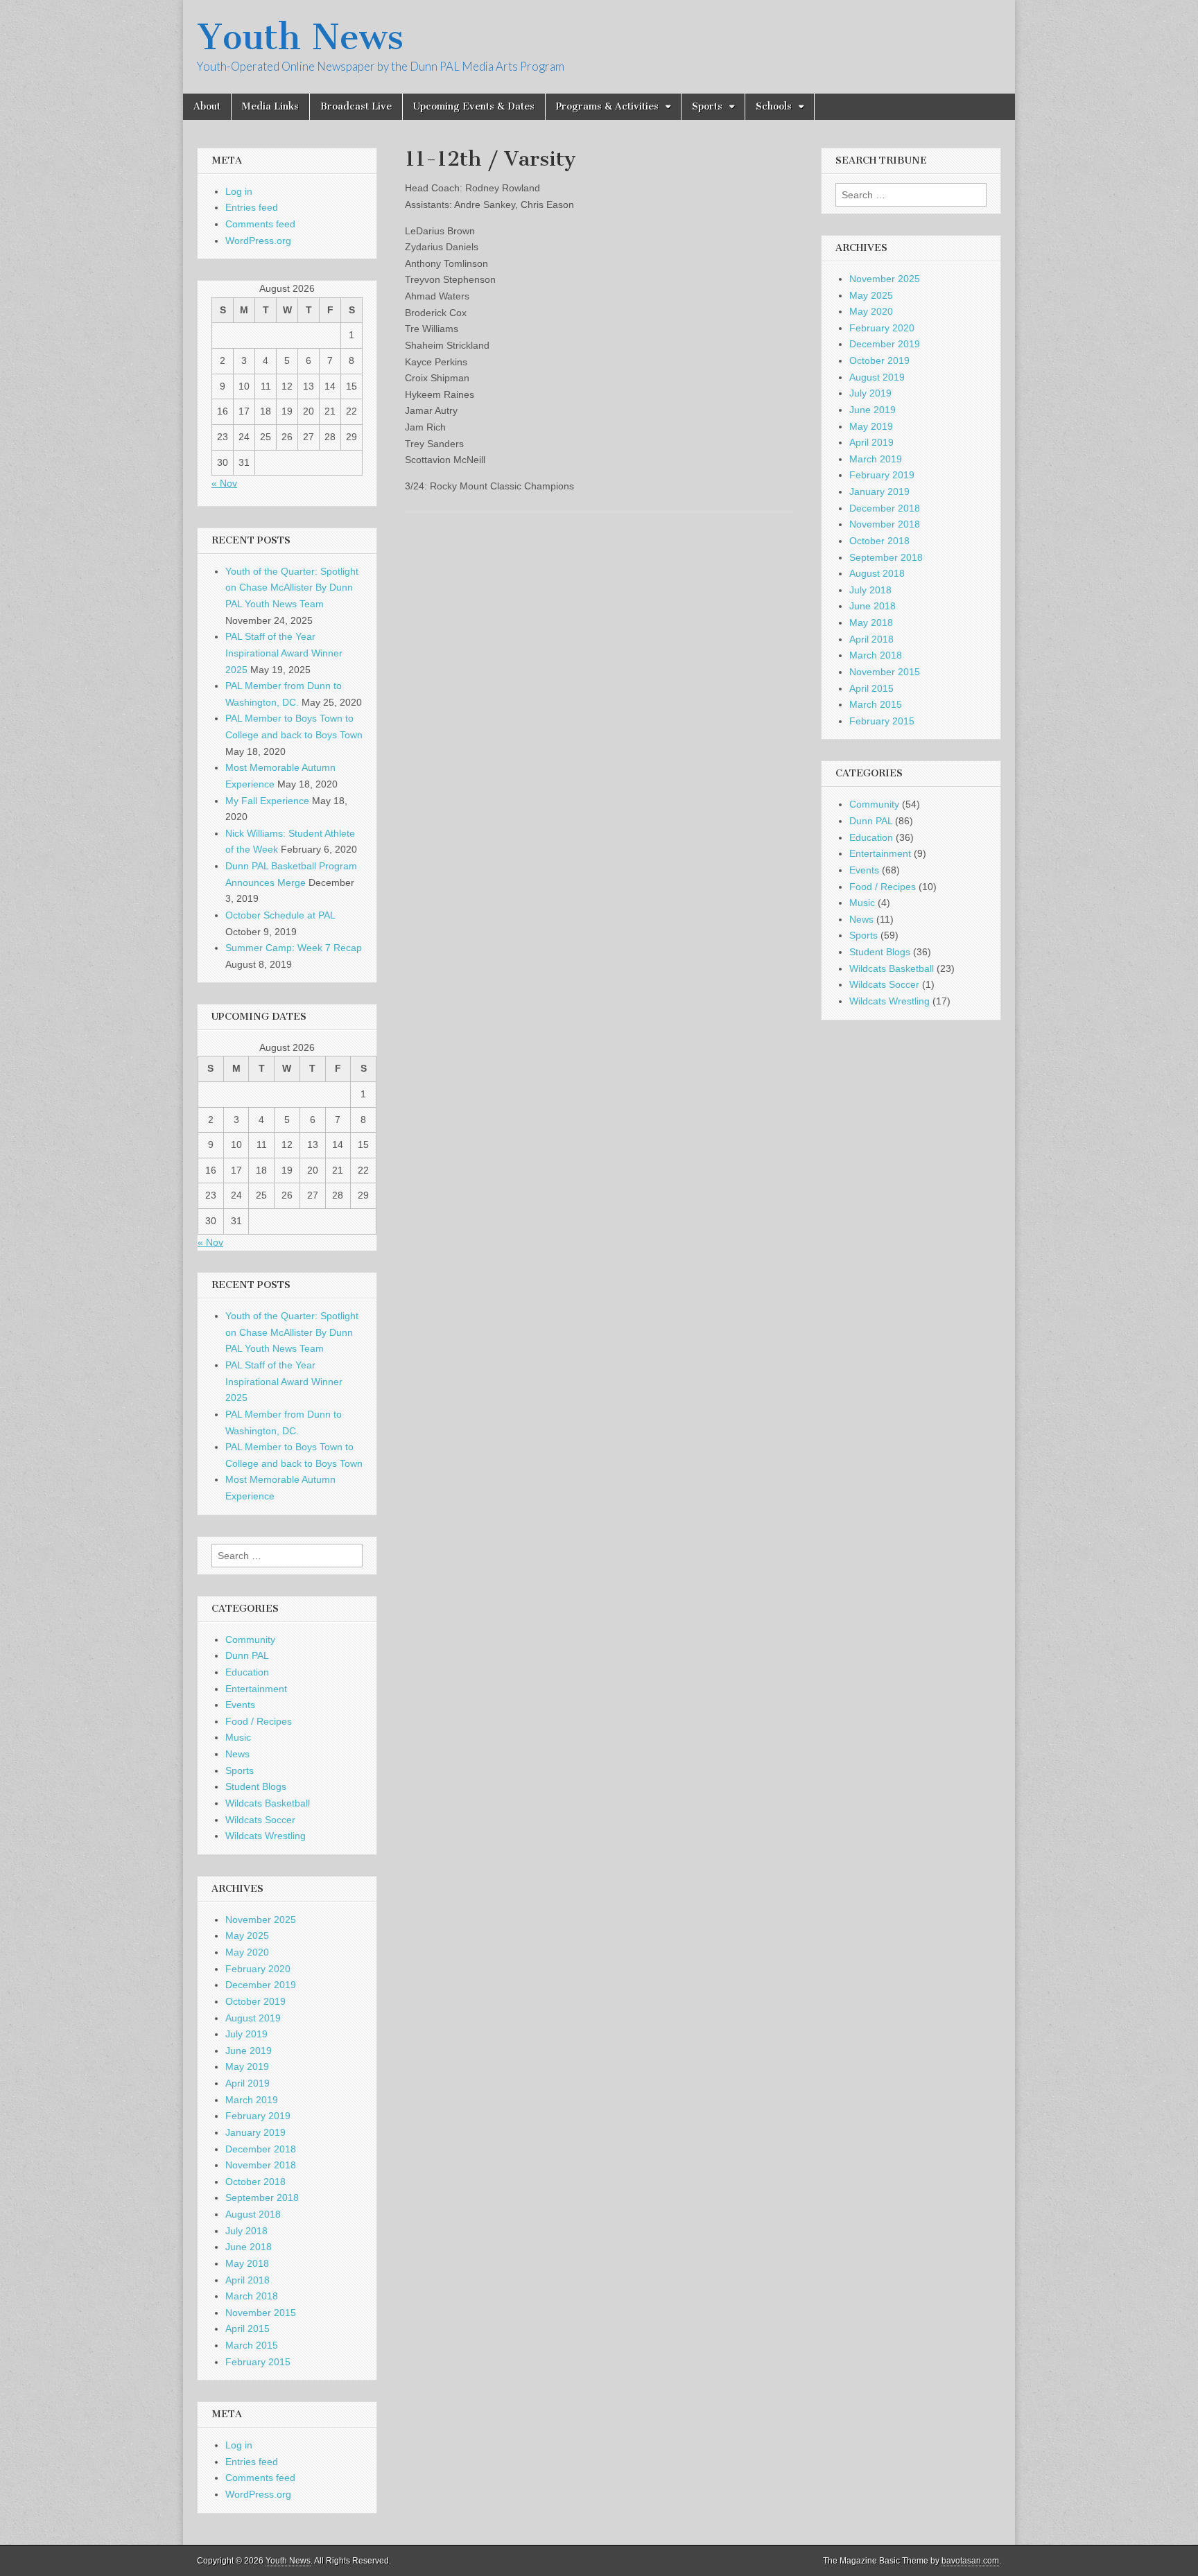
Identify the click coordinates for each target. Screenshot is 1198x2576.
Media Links (270, 106)
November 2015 (261, 2313)
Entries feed (252, 207)
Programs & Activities (607, 106)
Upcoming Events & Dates (474, 106)
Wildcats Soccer (260, 1820)
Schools (774, 106)
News (237, 1754)
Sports (707, 106)
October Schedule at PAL (280, 915)
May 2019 (247, 2066)
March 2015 (252, 2345)
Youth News (300, 37)
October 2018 (255, 2182)
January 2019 (255, 2132)
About (207, 106)
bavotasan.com (970, 2561)
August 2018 (253, 2214)
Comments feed (260, 224)
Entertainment (256, 1689)
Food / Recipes (259, 1721)
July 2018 (246, 2231)
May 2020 (247, 1952)
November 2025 (261, 1920)
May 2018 (247, 2263)
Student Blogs (256, 1786)
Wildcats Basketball (268, 1803)
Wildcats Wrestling (266, 1836)
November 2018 (261, 2165)
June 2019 (249, 2051)
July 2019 (246, 2034)
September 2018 (262, 2198)
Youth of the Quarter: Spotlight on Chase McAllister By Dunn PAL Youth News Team (292, 588)
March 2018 (252, 2296)
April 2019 (248, 2083)
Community (250, 1639)
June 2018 (249, 2247)
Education (247, 1672)
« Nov (224, 483)
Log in (239, 191)
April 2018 (248, 2280)
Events (240, 1705)
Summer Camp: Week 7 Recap (294, 948)
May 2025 (247, 1935)
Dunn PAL (247, 1655)
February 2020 (258, 1969)
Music (238, 1737)
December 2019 (261, 1985)
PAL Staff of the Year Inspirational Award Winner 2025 (284, 653)
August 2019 (253, 2018)
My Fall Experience (267, 801)
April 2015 (248, 2329)
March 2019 (252, 2100)
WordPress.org (258, 241)
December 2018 (261, 2149)
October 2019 (255, 2001)
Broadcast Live (356, 106)
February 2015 (258, 2362)
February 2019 (258, 2116)
